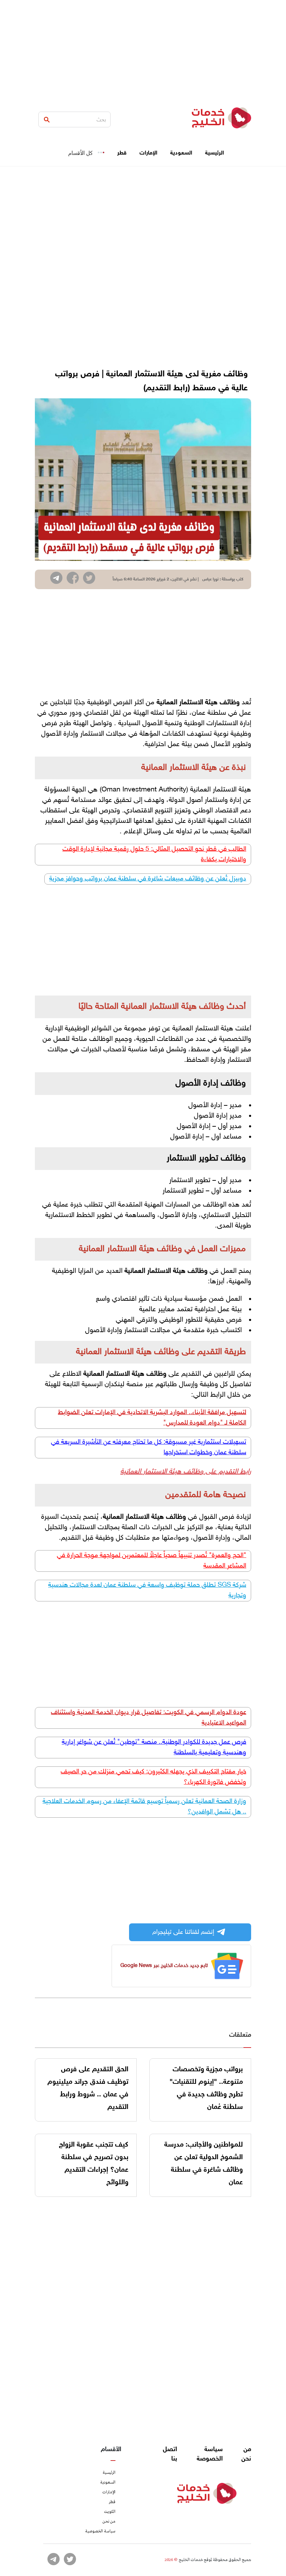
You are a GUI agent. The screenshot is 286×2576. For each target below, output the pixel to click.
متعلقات (240, 2035)
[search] (47, 120)
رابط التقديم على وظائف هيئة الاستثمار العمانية (186, 1472)
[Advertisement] (143, 49)
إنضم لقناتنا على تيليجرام (183, 1932)
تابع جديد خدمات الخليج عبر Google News (164, 1966)
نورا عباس (210, 579)
